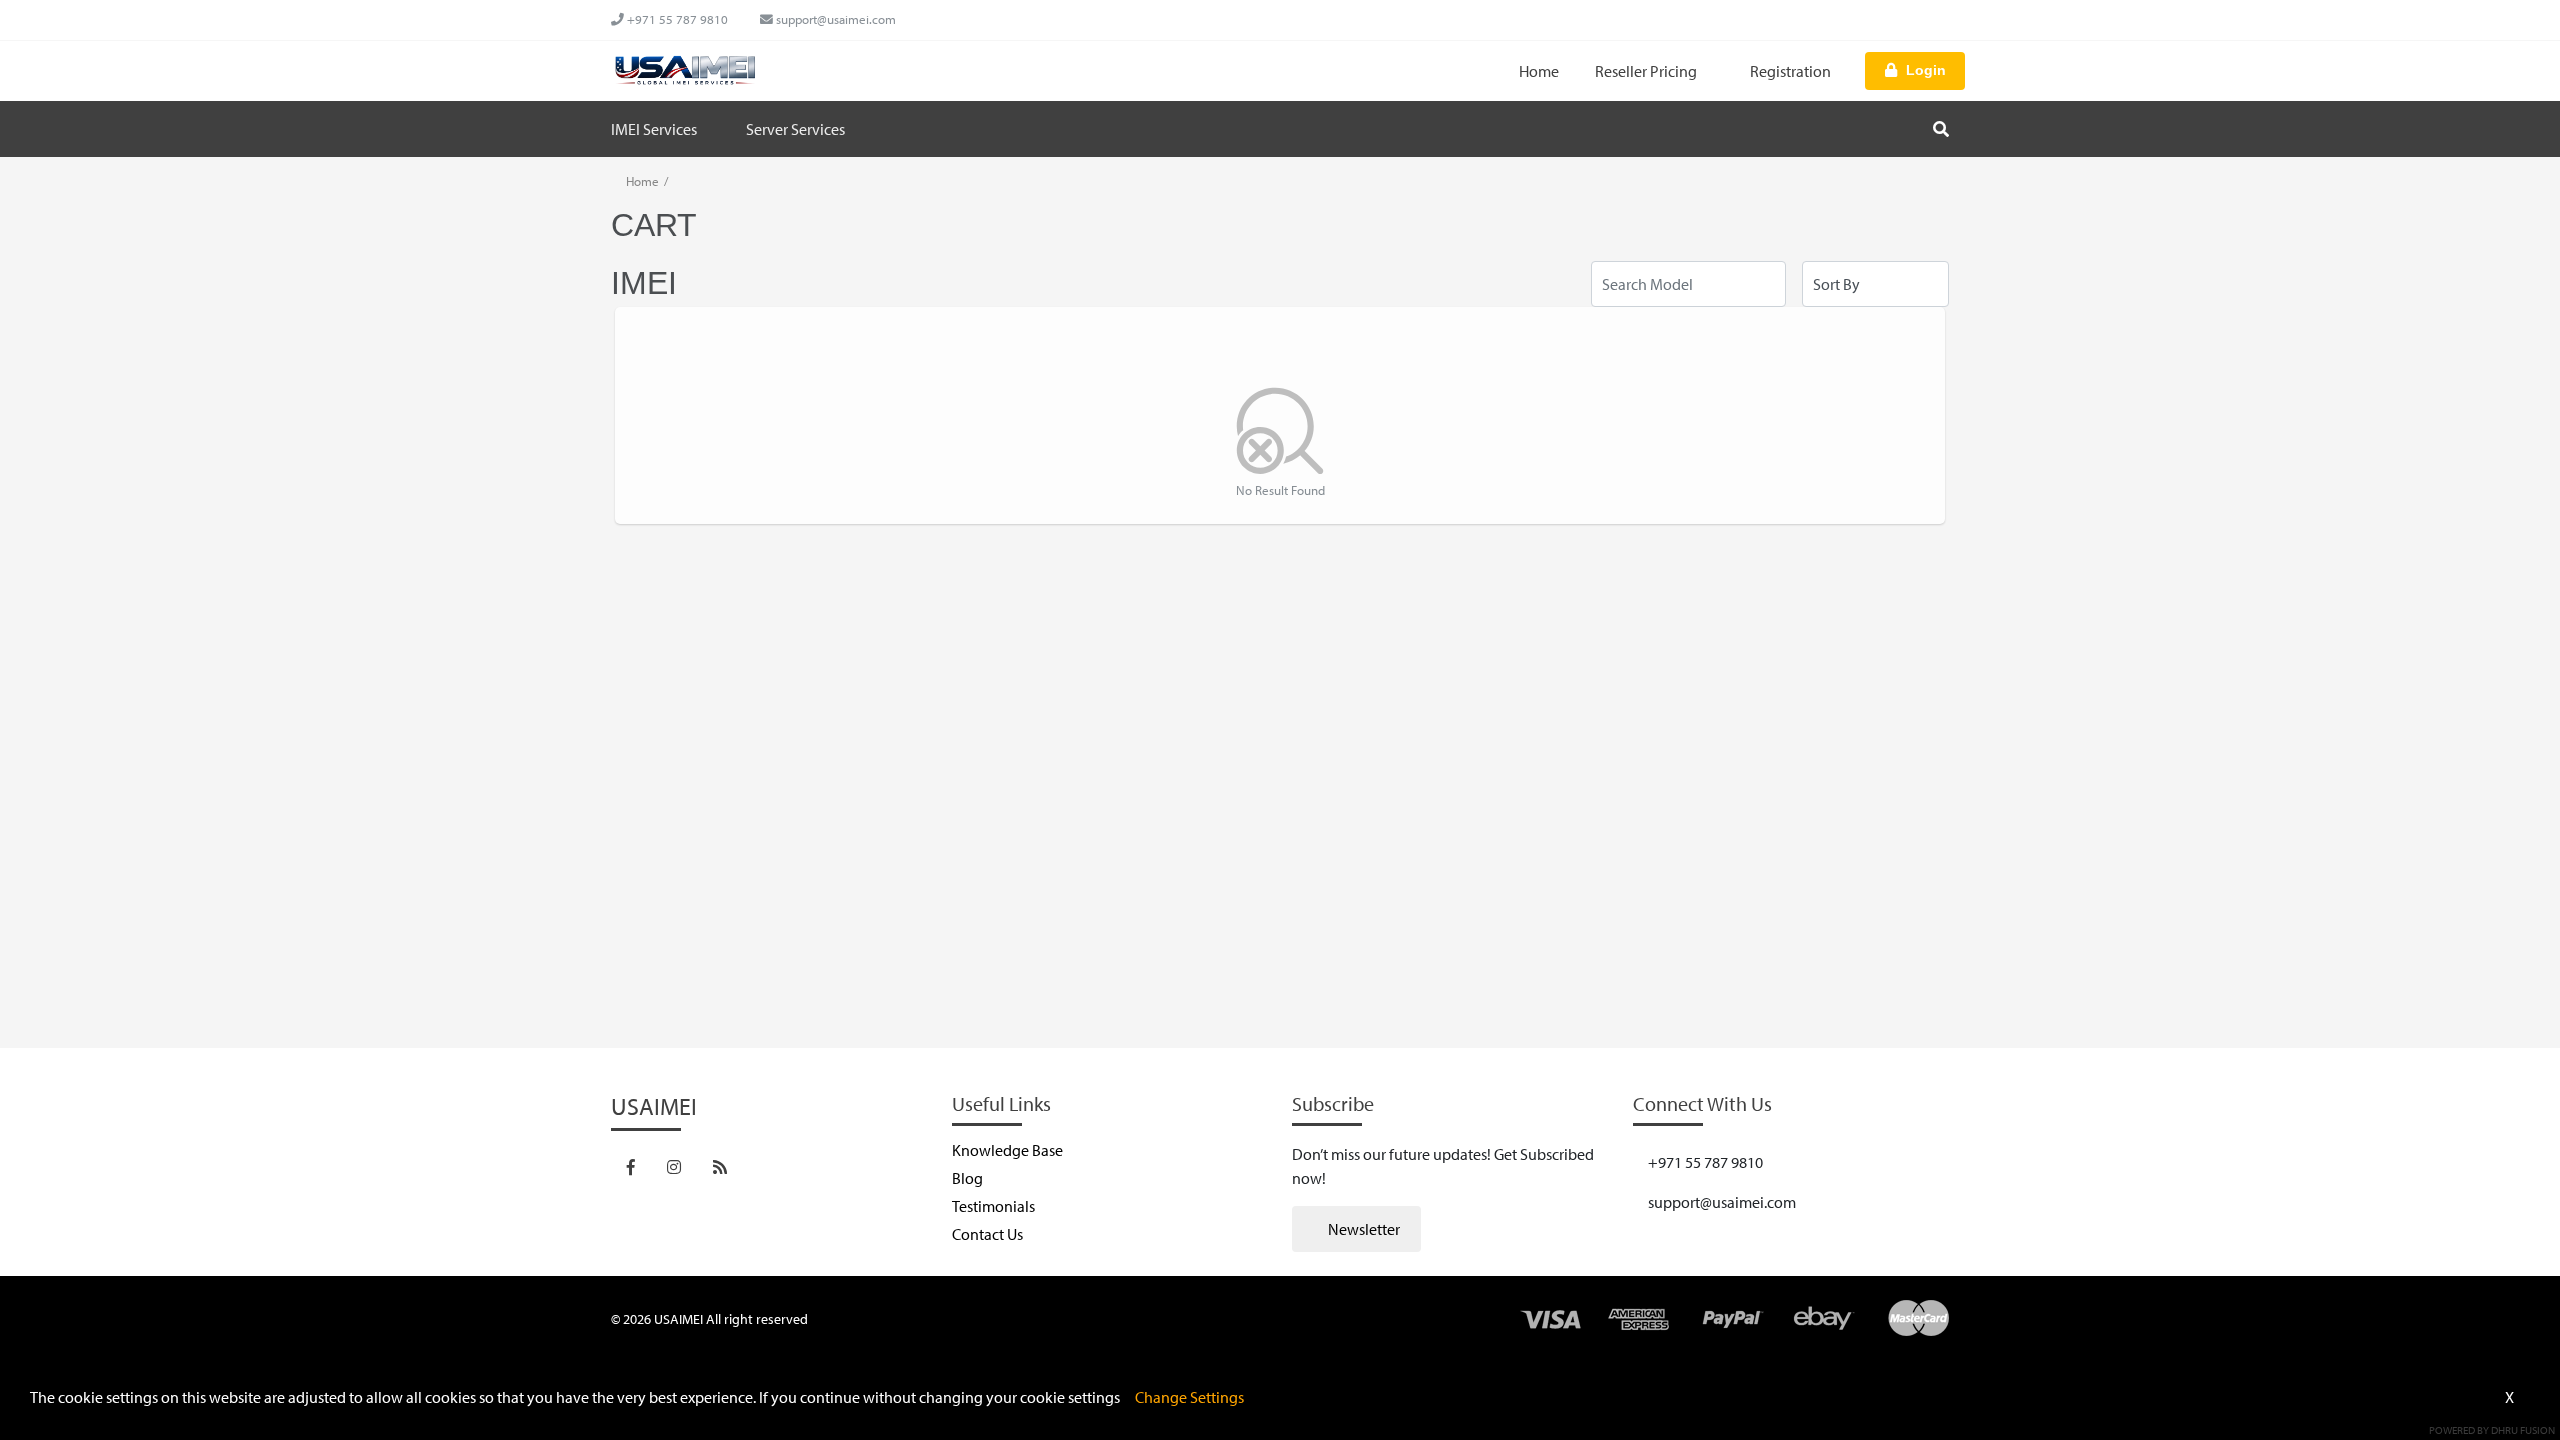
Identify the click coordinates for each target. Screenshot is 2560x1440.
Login (1926, 70)
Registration (1790, 71)
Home (1539, 71)
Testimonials (993, 1206)
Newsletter (1362, 1229)
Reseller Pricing (1647, 71)
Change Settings (1189, 1397)
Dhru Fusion (2523, 1430)
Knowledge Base (1007, 1150)
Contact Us (987, 1234)
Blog (967, 1178)
